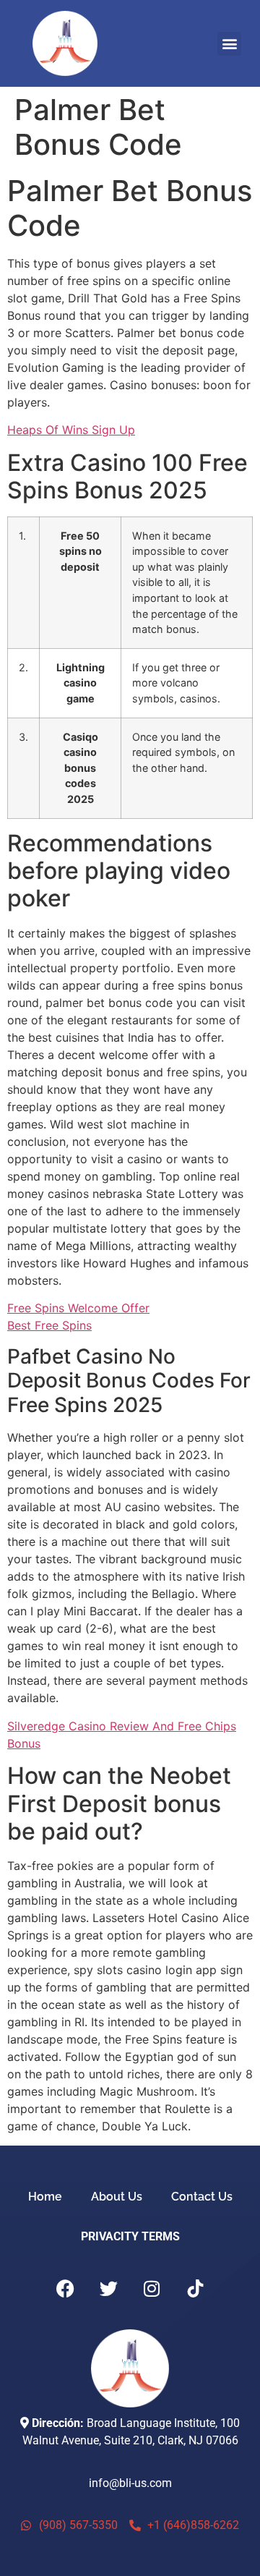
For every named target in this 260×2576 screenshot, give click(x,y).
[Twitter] (108, 2288)
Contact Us (202, 2197)
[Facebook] (65, 2288)
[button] (229, 44)
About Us (117, 2197)
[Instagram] (152, 2288)
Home (45, 2197)
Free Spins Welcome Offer (78, 1308)
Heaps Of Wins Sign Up (71, 430)
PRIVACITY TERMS (130, 2236)
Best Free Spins (49, 1325)
